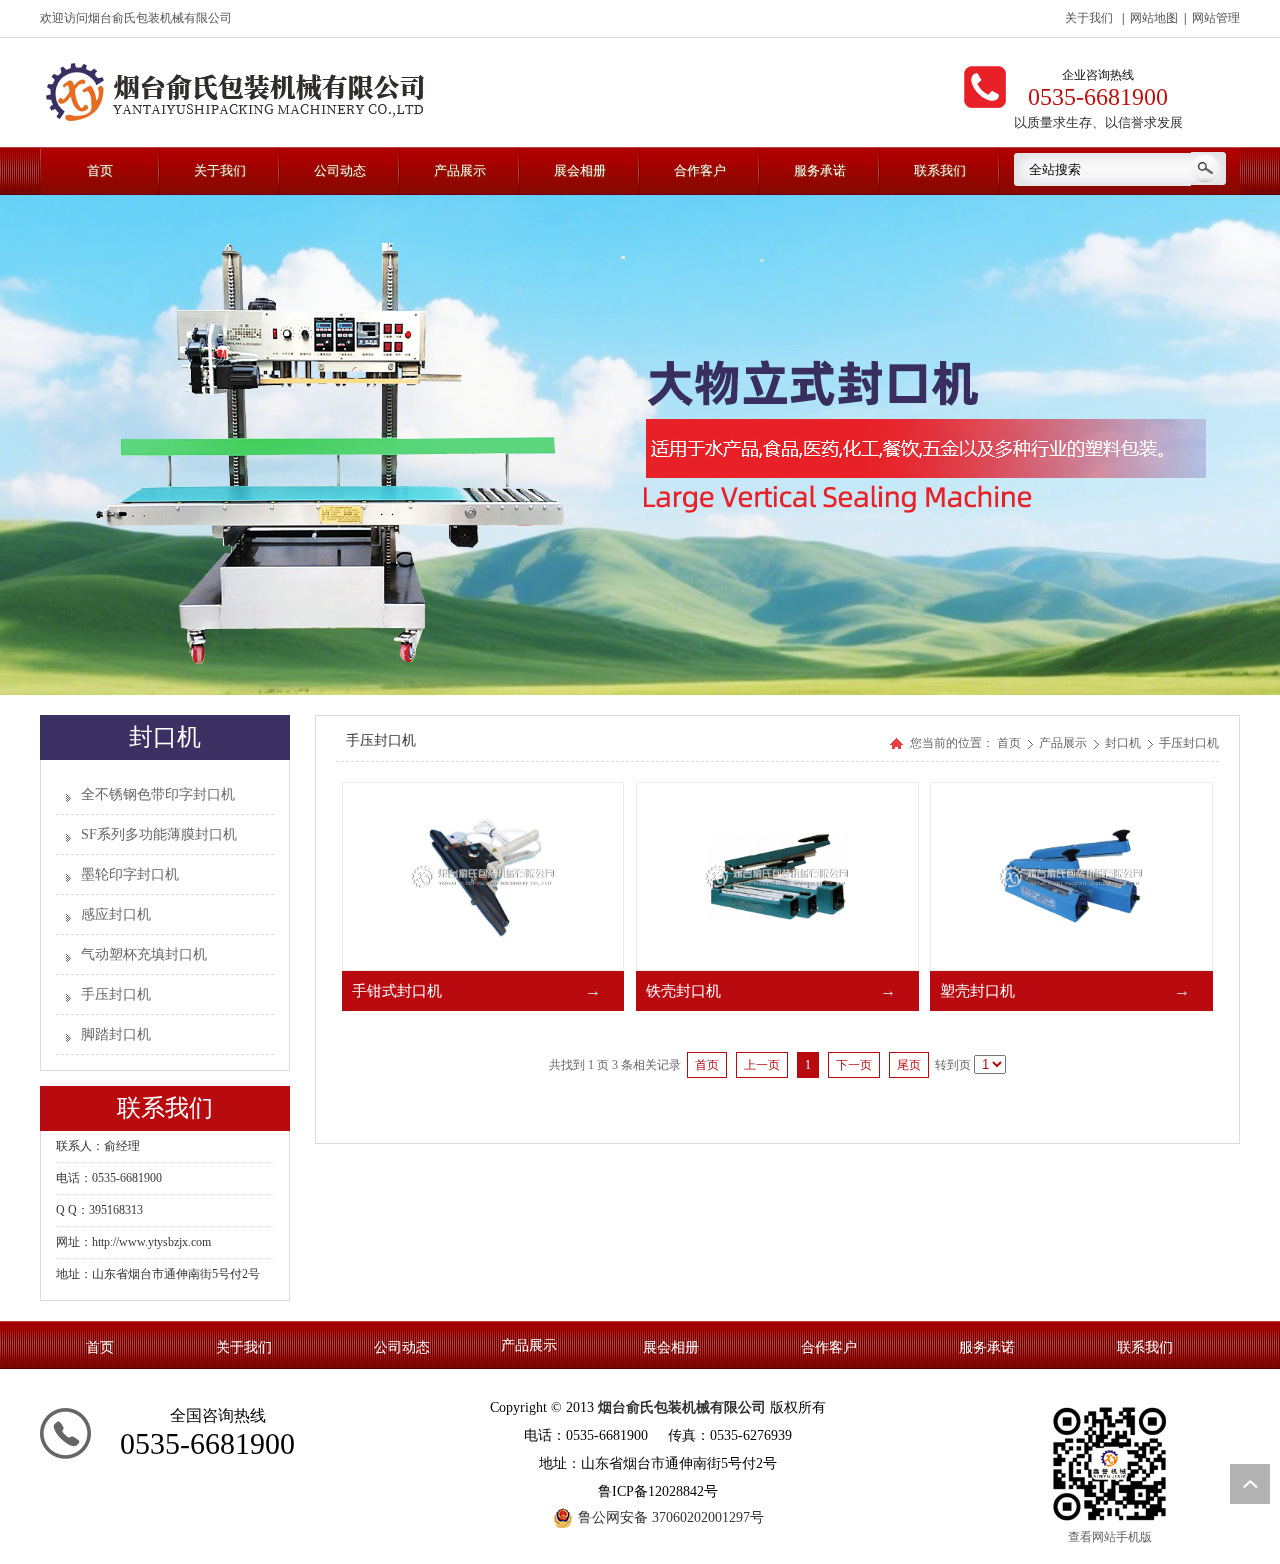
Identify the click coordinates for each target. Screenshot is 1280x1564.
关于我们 (1089, 18)
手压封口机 (116, 994)
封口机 (1124, 743)
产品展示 (1064, 743)
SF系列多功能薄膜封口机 (159, 834)
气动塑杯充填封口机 (144, 954)
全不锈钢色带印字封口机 (158, 794)
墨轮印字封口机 (130, 874)
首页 (1009, 743)
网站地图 (1154, 18)
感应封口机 (116, 914)
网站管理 (1216, 18)
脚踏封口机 (116, 1034)
